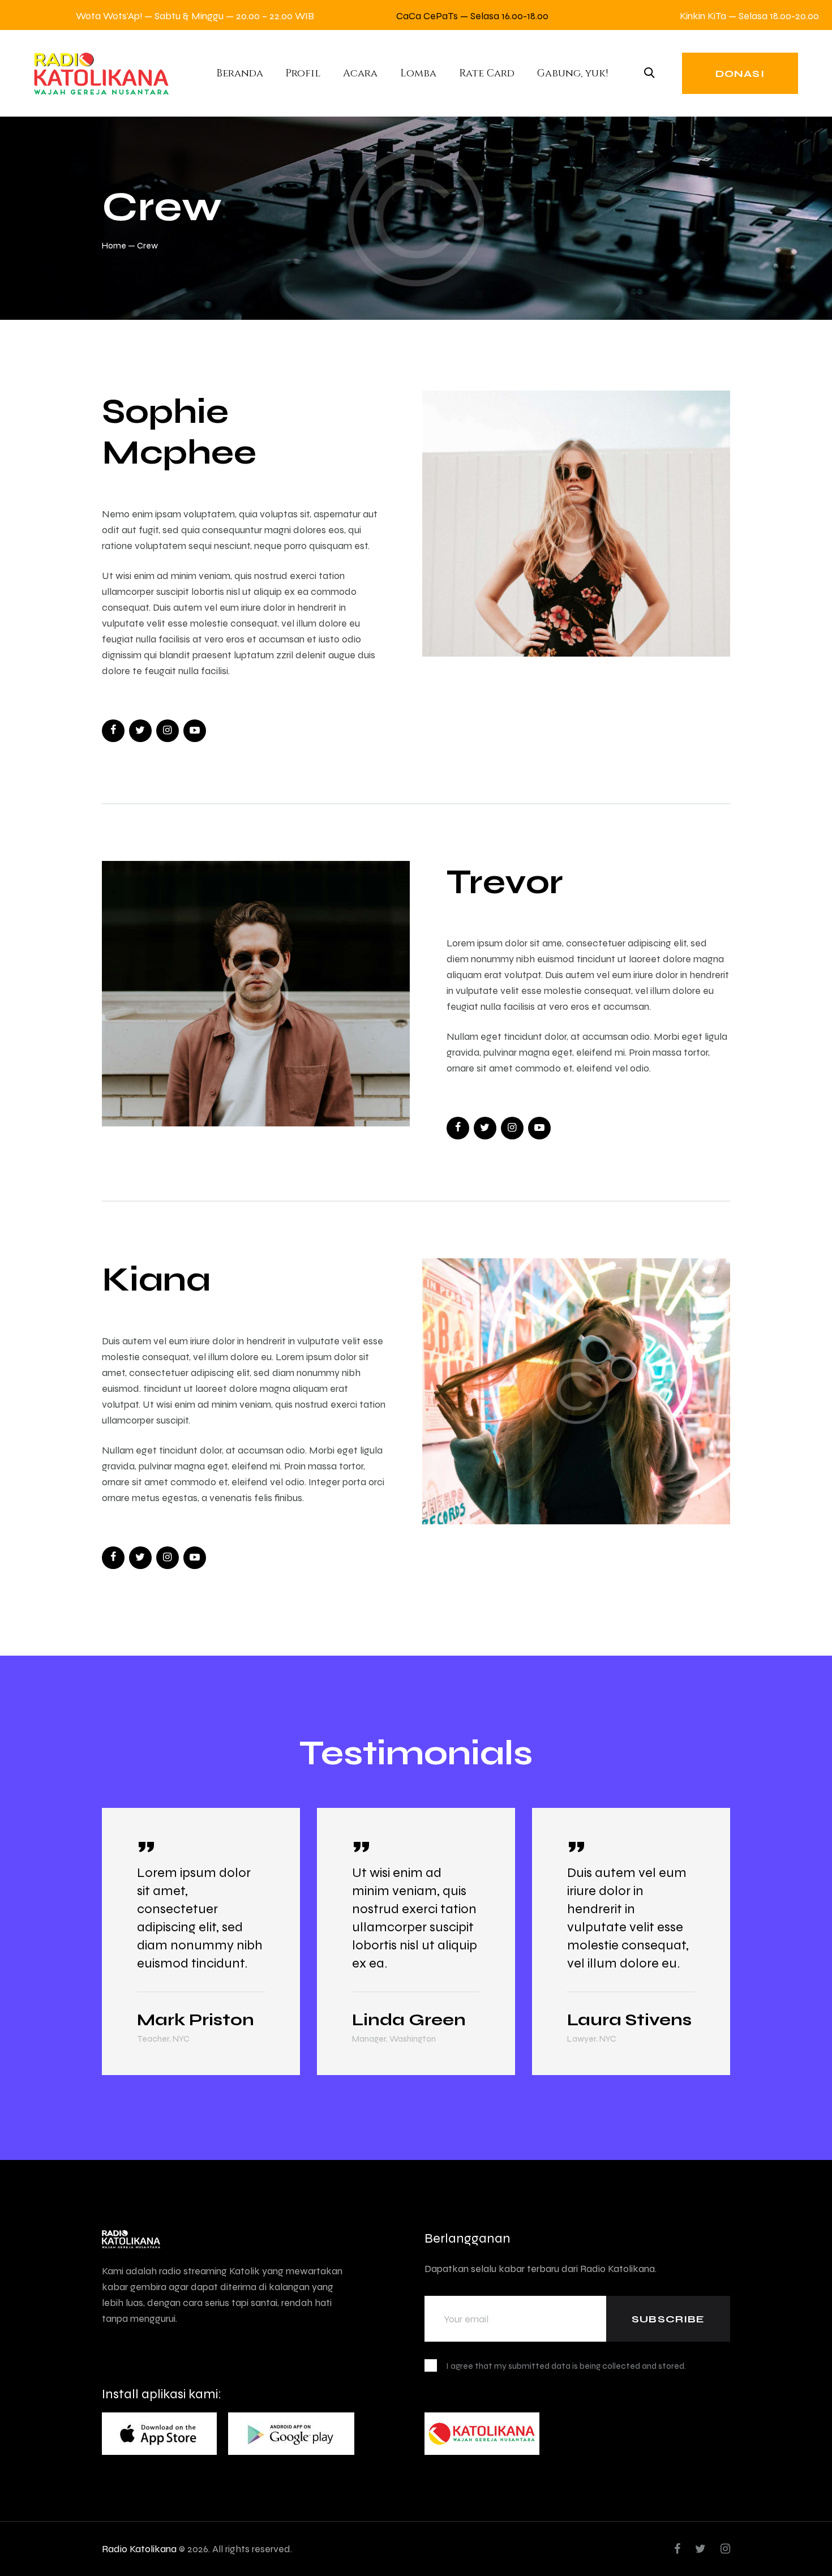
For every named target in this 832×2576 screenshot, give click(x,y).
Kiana (156, 1279)
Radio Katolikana (139, 2549)
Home (114, 245)
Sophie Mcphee (179, 431)
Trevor (505, 881)
